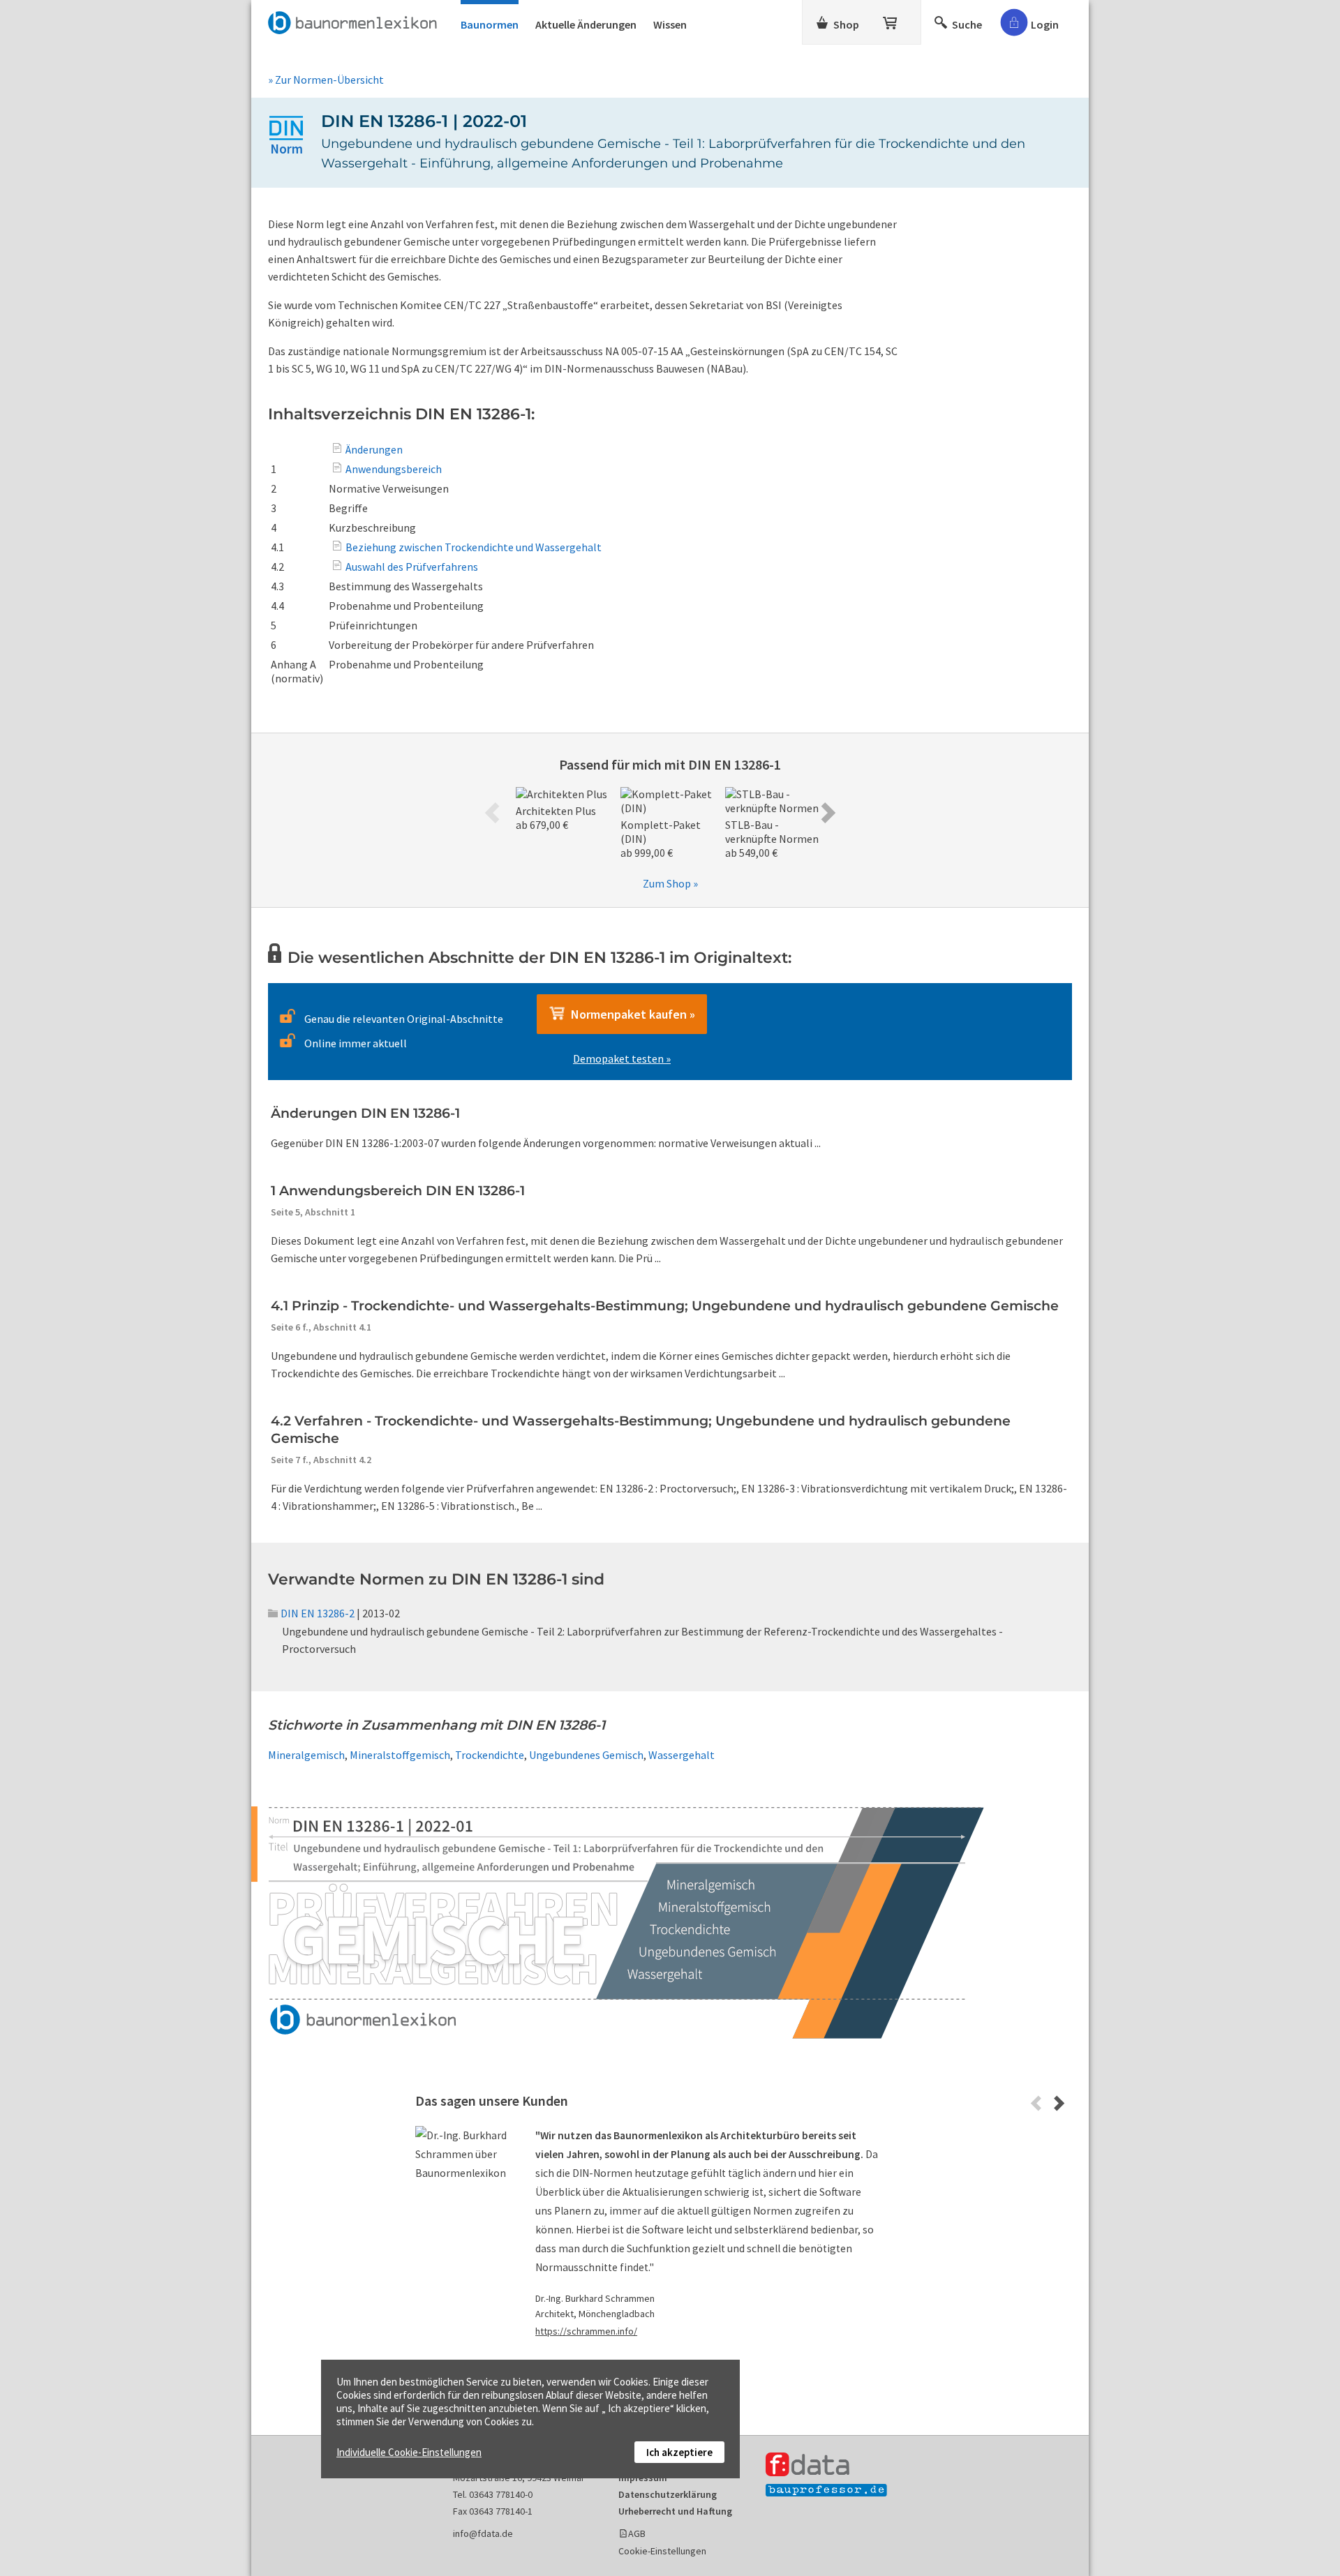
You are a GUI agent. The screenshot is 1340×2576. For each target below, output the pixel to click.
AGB (637, 2533)
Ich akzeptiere (679, 2452)
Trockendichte (490, 1755)
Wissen (670, 24)
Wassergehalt (682, 1755)
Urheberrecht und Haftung (675, 2511)
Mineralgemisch (306, 1755)
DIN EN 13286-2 (318, 1613)
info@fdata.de (483, 2533)
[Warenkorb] (891, 20)
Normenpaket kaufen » (630, 1014)
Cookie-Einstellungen (662, 2551)
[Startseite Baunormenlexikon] (356, 20)
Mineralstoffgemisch (400, 1755)
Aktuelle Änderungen (586, 24)
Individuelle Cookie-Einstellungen (409, 2452)
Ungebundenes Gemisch (586, 1755)
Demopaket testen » (622, 1058)
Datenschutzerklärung (668, 2494)
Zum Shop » (670, 883)
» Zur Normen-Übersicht (326, 80)
